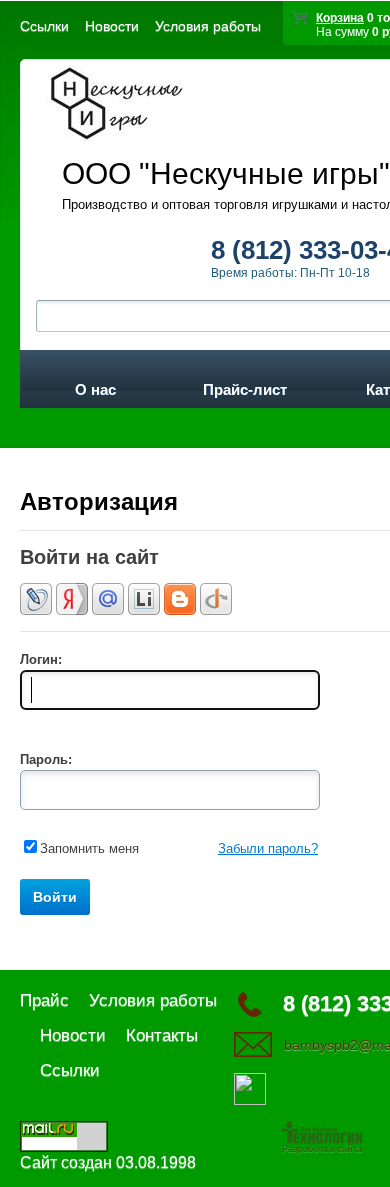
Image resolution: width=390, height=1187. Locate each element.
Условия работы (208, 26)
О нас (95, 386)
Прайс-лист (245, 386)
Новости (112, 26)
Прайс (44, 1000)
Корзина (340, 18)
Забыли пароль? (268, 848)
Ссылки (44, 26)
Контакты (162, 1035)
